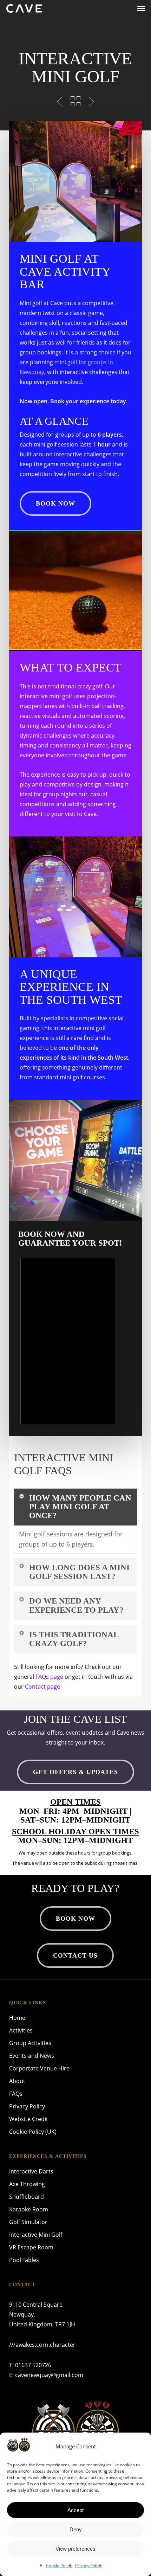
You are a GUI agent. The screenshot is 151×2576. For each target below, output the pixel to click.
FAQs (16, 2094)
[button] (141, 8)
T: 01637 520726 (30, 2365)
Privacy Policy (88, 2566)
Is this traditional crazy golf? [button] (74, 1639)
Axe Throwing (27, 2184)
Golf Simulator (28, 2222)
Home (17, 2018)
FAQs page (49, 1677)
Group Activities (30, 2043)
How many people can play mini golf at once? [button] (80, 1507)
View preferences (75, 2549)
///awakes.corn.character (42, 2345)
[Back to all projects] (75, 101)
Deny (76, 2529)
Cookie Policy (59, 2566)
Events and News (32, 2056)
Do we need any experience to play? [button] (76, 1605)
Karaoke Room (29, 2209)
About (17, 2081)
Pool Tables (24, 2260)
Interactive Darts (31, 2171)
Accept (75, 2510)
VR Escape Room (31, 2247)
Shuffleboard (27, 2197)
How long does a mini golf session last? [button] (79, 1572)
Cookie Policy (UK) (33, 2132)
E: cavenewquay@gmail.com (46, 2375)
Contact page (42, 1687)
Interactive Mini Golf (36, 2235)
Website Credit (29, 2119)
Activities (21, 2030)
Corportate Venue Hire (39, 2068)
